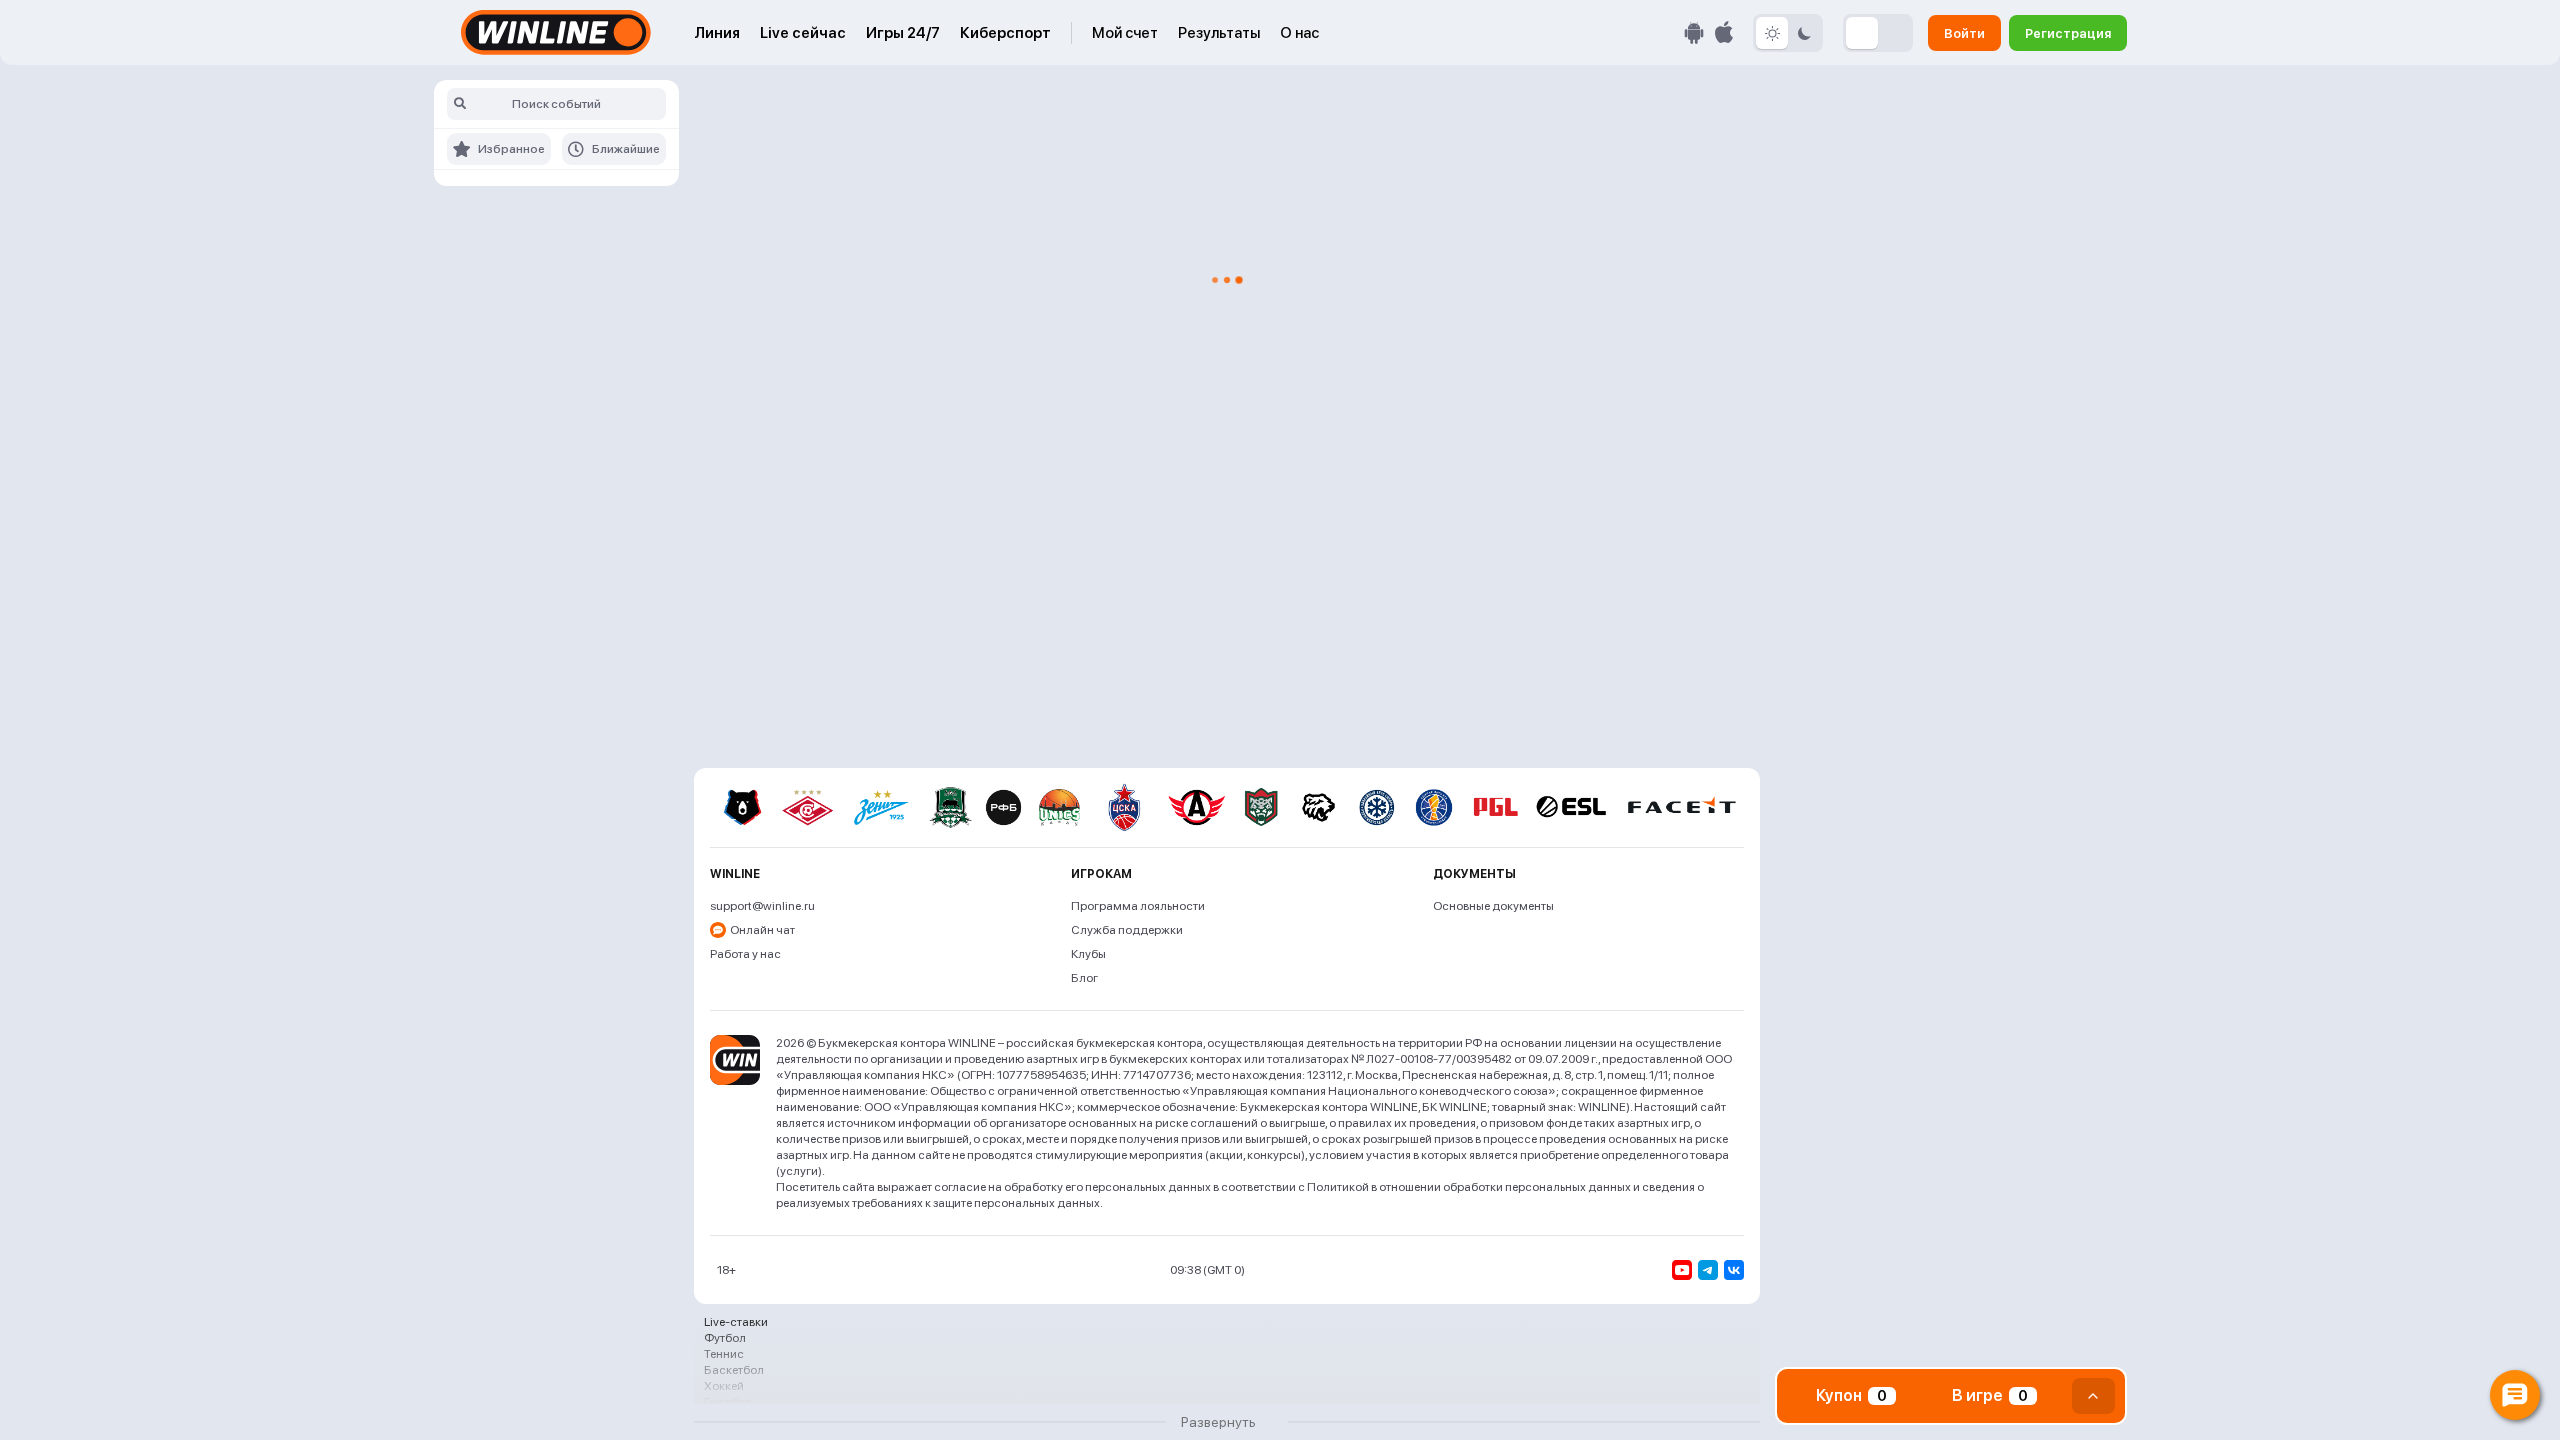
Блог (1084, 978)
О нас (1299, 33)
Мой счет (1125, 33)
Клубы (1088, 954)
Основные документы (1493, 906)
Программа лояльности (1138, 906)
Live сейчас (803, 33)
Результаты (1219, 33)
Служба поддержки (1127, 930)
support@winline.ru (762, 906)
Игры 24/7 (903, 33)
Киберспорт (1005, 33)
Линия (717, 33)
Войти (1964, 32)
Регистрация (2068, 32)
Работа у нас (745, 954)
